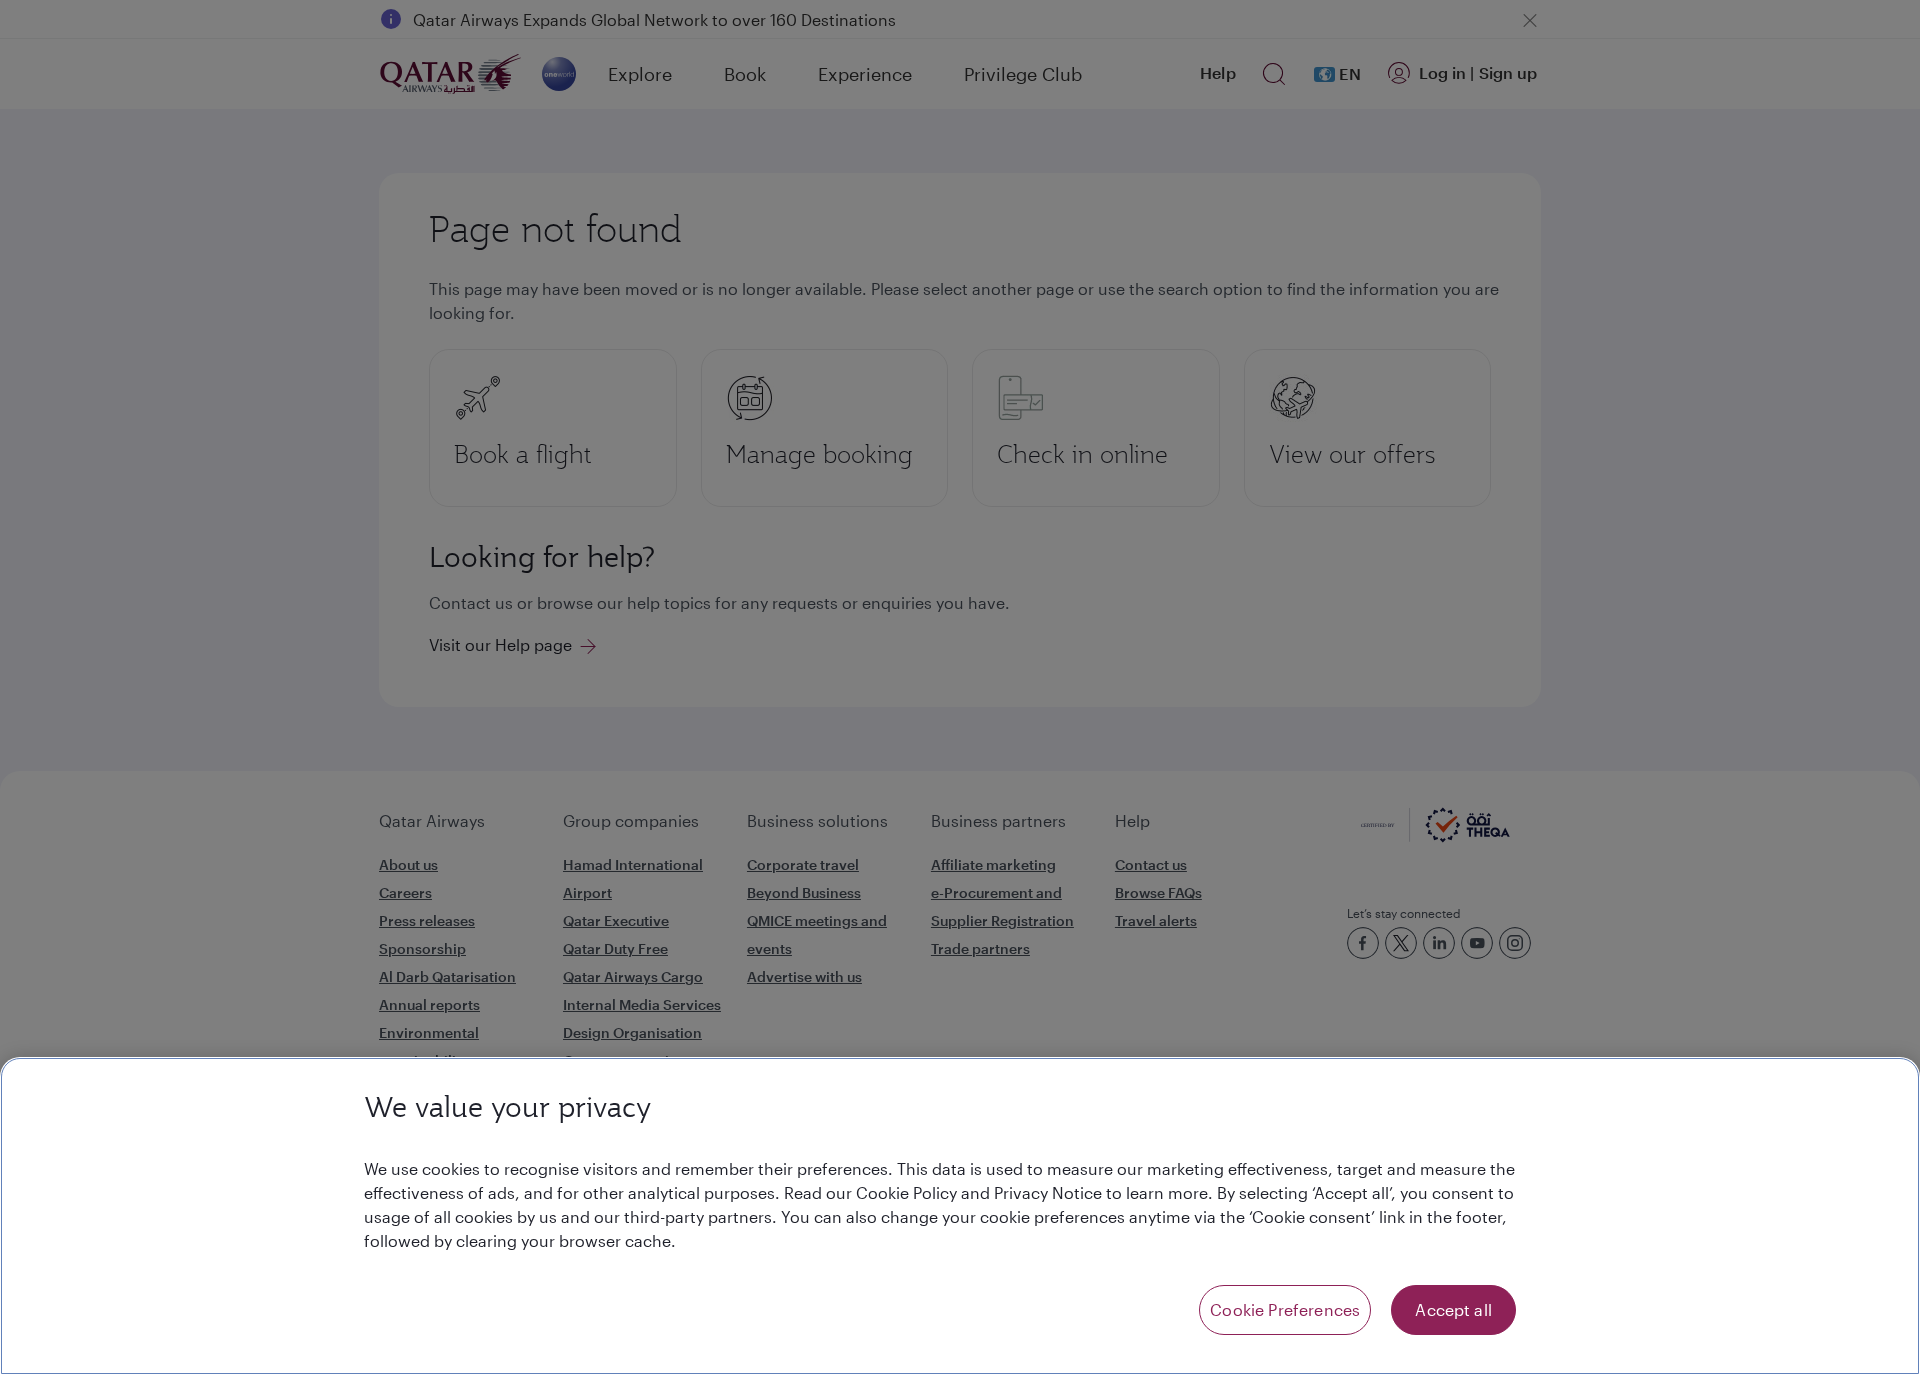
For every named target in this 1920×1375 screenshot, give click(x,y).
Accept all (1453, 1309)
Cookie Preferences (1285, 1309)
